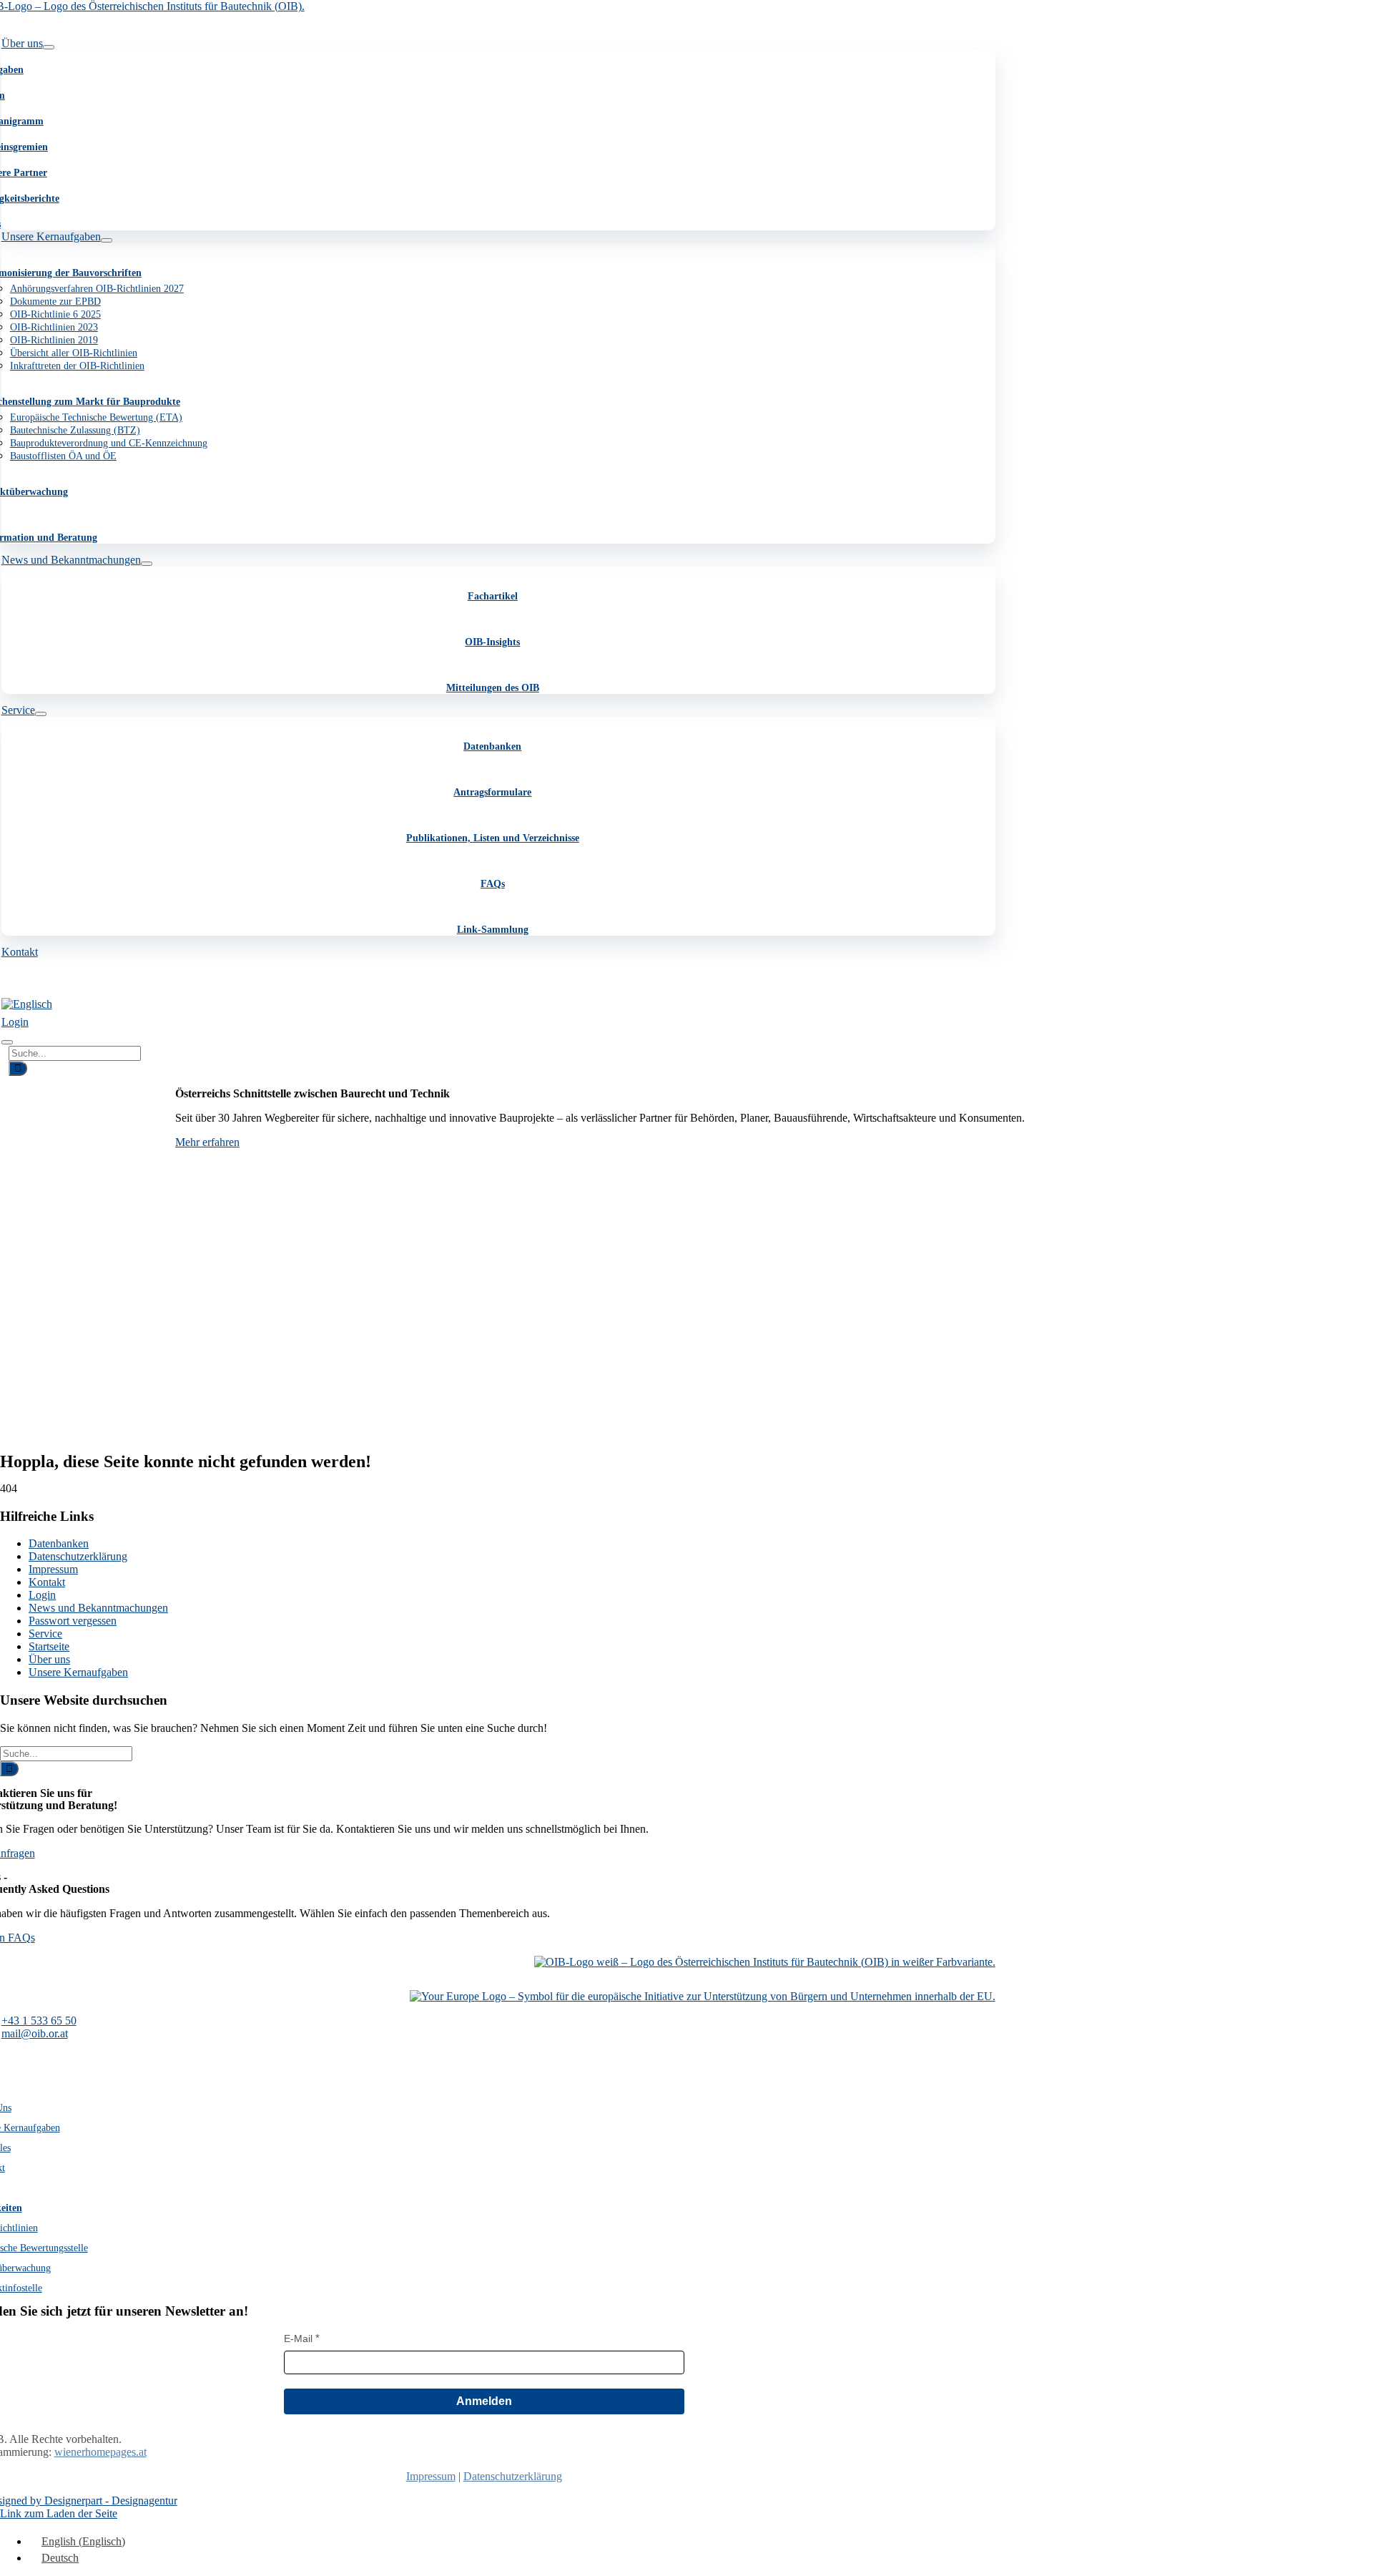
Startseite (49, 1646)
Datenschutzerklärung (78, 1556)
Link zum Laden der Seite (59, 2513)
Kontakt (47, 1582)
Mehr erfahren (207, 1142)
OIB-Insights (492, 642)
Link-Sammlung (493, 930)
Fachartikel (493, 596)
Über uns (49, 1659)
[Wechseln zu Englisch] (27, 1004)
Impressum (53, 1569)
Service (45, 1634)
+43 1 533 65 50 (39, 2021)
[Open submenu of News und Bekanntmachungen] (147, 564)
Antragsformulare (492, 792)
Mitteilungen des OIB (493, 688)
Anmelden (484, 2401)
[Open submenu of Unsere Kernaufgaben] (107, 240)
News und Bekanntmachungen (98, 1608)
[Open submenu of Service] (41, 714)
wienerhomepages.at (100, 2452)
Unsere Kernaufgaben (78, 1672)
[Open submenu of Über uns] (49, 47)
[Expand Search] (7, 1042)
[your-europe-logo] (703, 1996)
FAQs (493, 884)
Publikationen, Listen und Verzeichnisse (493, 838)
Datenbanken (492, 746)
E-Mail (298, 2339)
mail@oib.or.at (35, 2033)
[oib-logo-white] (765, 1962)
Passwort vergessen (73, 1621)
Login (42, 1595)
